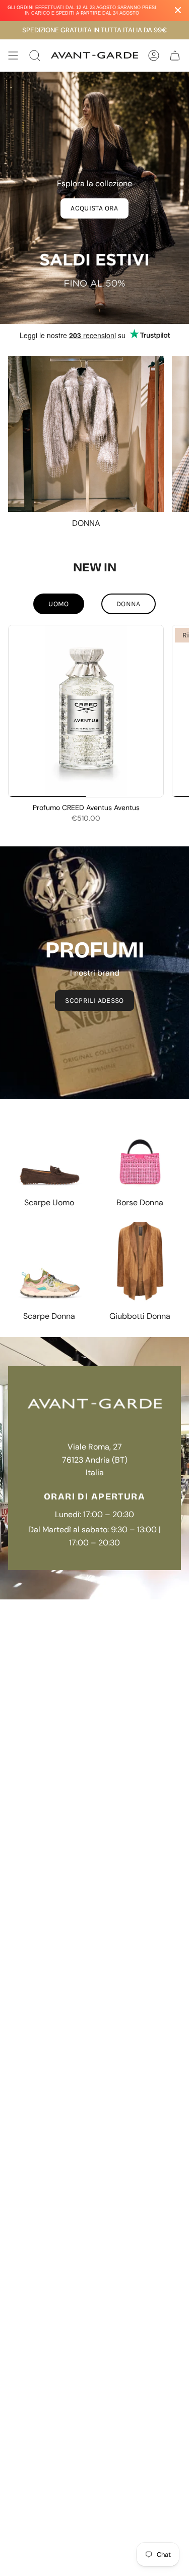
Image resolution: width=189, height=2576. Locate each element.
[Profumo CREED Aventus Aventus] (86, 711)
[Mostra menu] (13, 56)
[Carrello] (175, 56)
